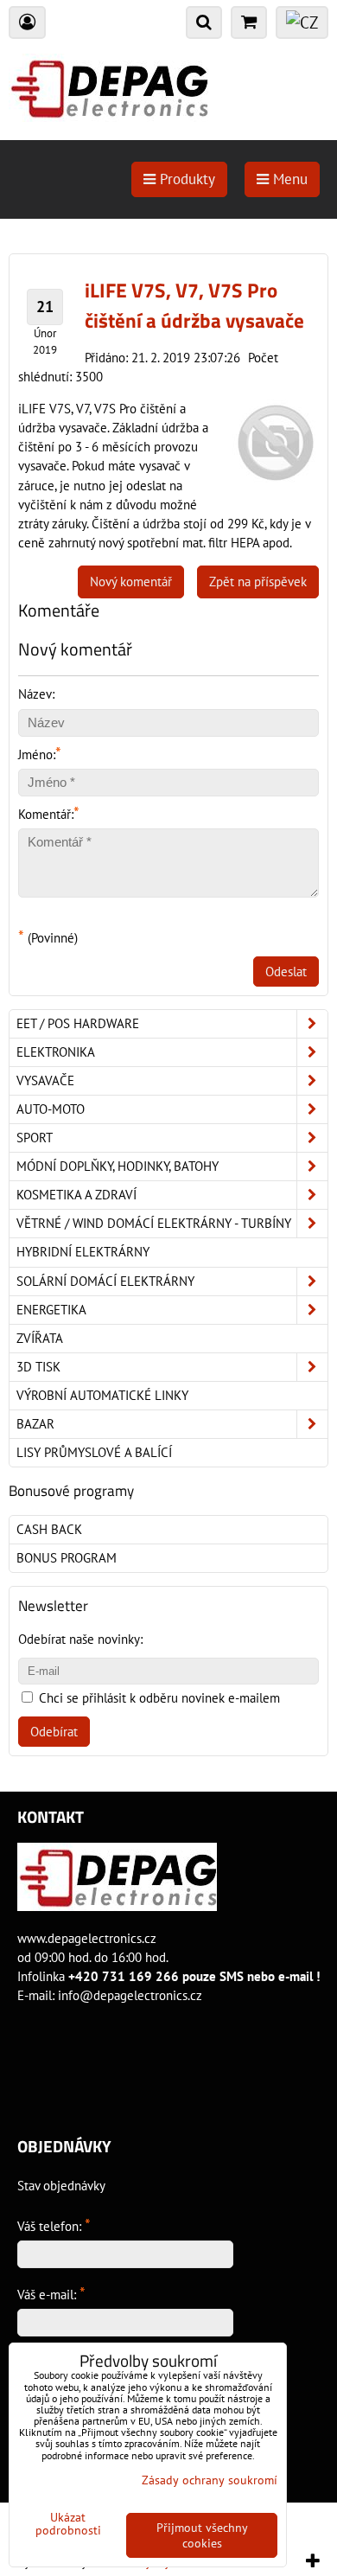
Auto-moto (51, 1109)
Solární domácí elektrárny (105, 1281)
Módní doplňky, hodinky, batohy (118, 1166)
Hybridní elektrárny (83, 1252)
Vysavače (45, 1080)
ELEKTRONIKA (56, 1052)
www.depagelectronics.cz (87, 1938)
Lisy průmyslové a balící (94, 1452)
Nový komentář (131, 582)
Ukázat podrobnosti (68, 2524)
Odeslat (286, 972)
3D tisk (38, 1367)
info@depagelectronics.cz (130, 1995)
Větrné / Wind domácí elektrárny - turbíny (154, 1223)
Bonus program (67, 1558)
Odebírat (54, 1732)
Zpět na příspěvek (258, 582)
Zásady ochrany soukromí (210, 2480)
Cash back (49, 1529)
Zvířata (40, 1338)
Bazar (35, 1424)
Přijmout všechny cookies (202, 2535)
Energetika (51, 1310)
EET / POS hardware (78, 1023)
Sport (35, 1138)
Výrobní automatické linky (102, 1395)
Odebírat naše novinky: (80, 1639)
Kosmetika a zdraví (76, 1195)
